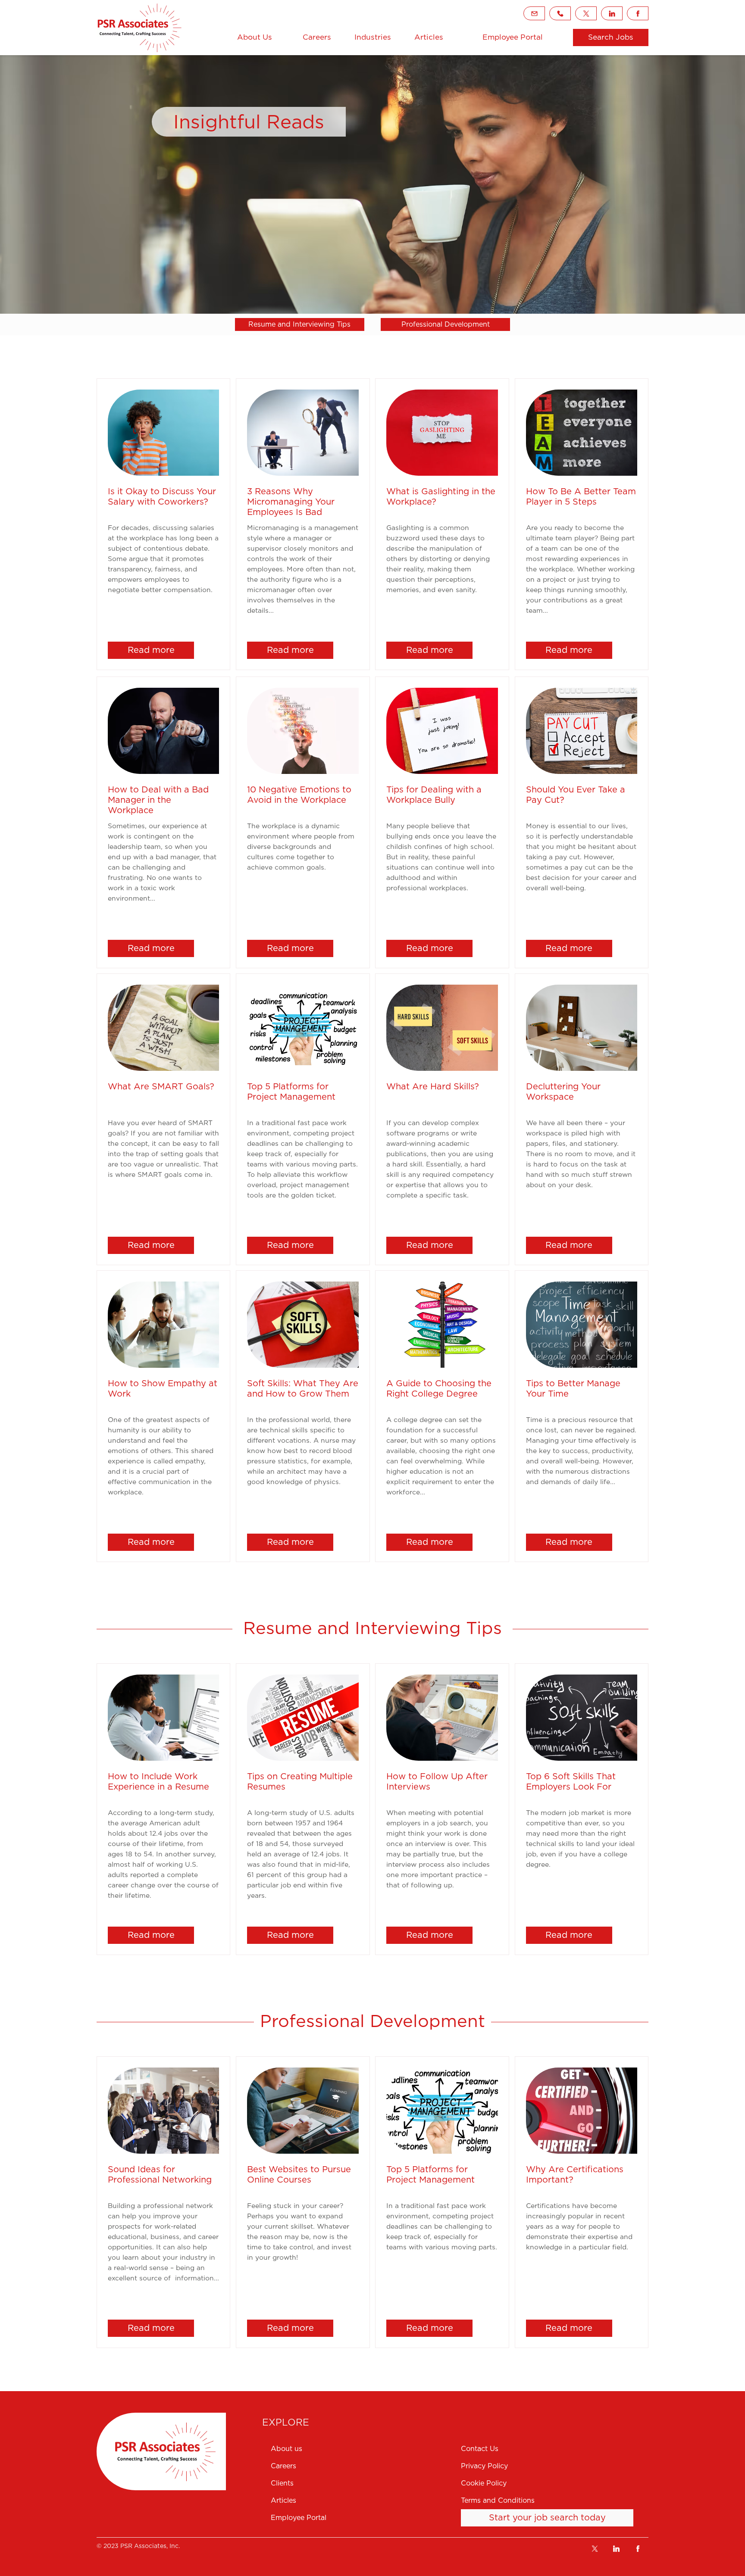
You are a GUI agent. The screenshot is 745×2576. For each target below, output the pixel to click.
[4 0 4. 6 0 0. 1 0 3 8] (560, 13)
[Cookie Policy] (555, 2483)
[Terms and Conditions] (555, 2501)
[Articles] (429, 37)
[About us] (360, 2449)
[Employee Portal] (360, 2518)
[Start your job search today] (547, 2518)
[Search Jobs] (611, 37)
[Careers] (317, 37)
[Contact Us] (555, 2449)
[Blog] (140, 28)
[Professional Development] (445, 324)
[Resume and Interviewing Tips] (300, 324)
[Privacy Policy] (555, 2466)
